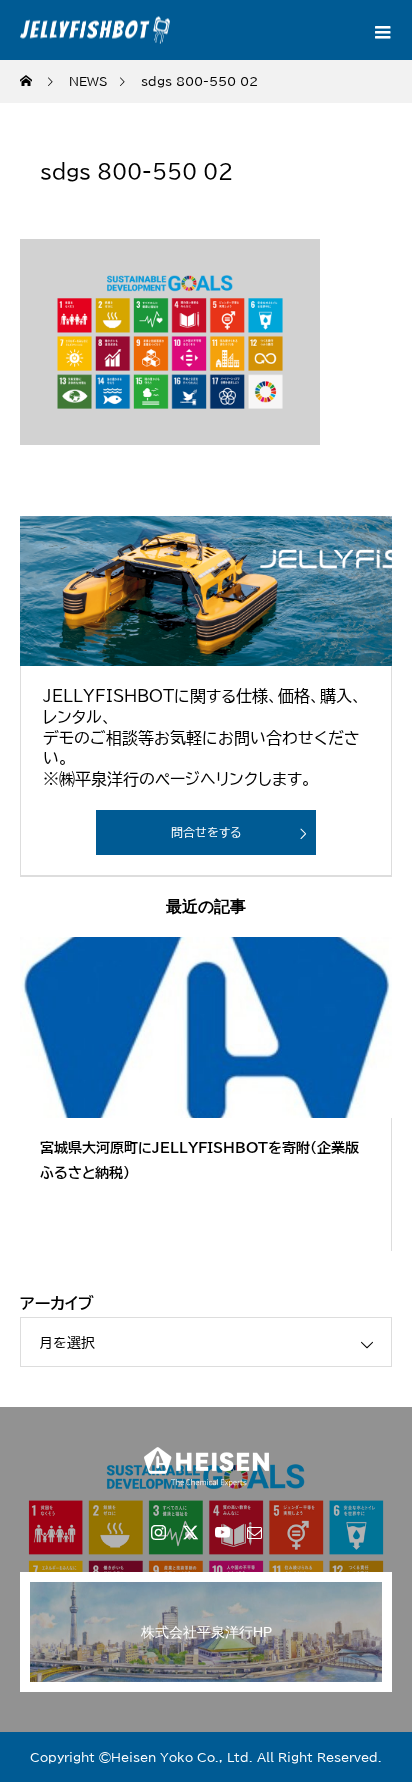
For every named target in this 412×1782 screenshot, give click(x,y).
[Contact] (254, 1532)
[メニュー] (382, 30)
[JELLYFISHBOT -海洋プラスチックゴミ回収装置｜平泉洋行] (206, 1467)
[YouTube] (222, 1532)
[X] (190, 1532)
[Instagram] (158, 1532)
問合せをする (206, 832)
